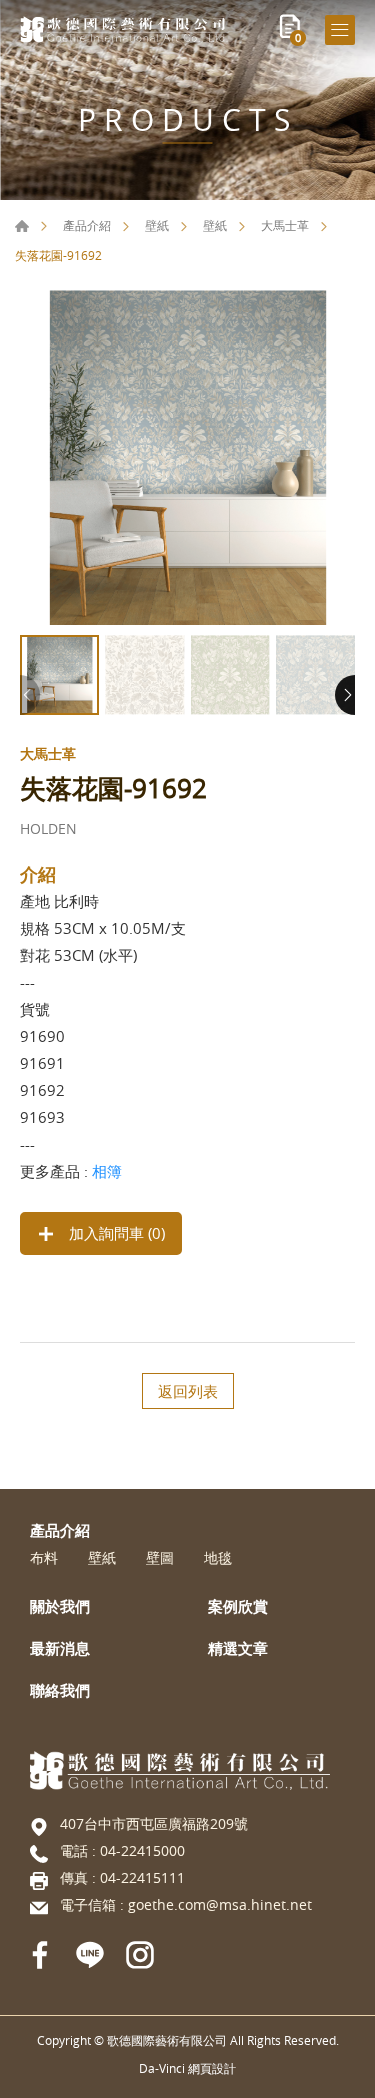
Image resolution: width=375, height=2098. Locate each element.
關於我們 (60, 1606)
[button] (345, 695)
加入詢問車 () (115, 1233)
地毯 (218, 1558)
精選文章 (238, 1648)
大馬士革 (285, 225)
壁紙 (157, 225)
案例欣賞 (238, 1606)
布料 (44, 1558)
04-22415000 (142, 1850)
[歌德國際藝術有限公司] (125, 29)
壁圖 (160, 1558)
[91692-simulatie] (187, 457)
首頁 (22, 226)
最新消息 (60, 1648)
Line (90, 1955)
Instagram (140, 1955)
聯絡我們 (60, 1690)
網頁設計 (212, 2068)
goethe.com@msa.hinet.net (220, 1904)
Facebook (40, 1955)
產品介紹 (87, 225)
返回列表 (188, 1391)
